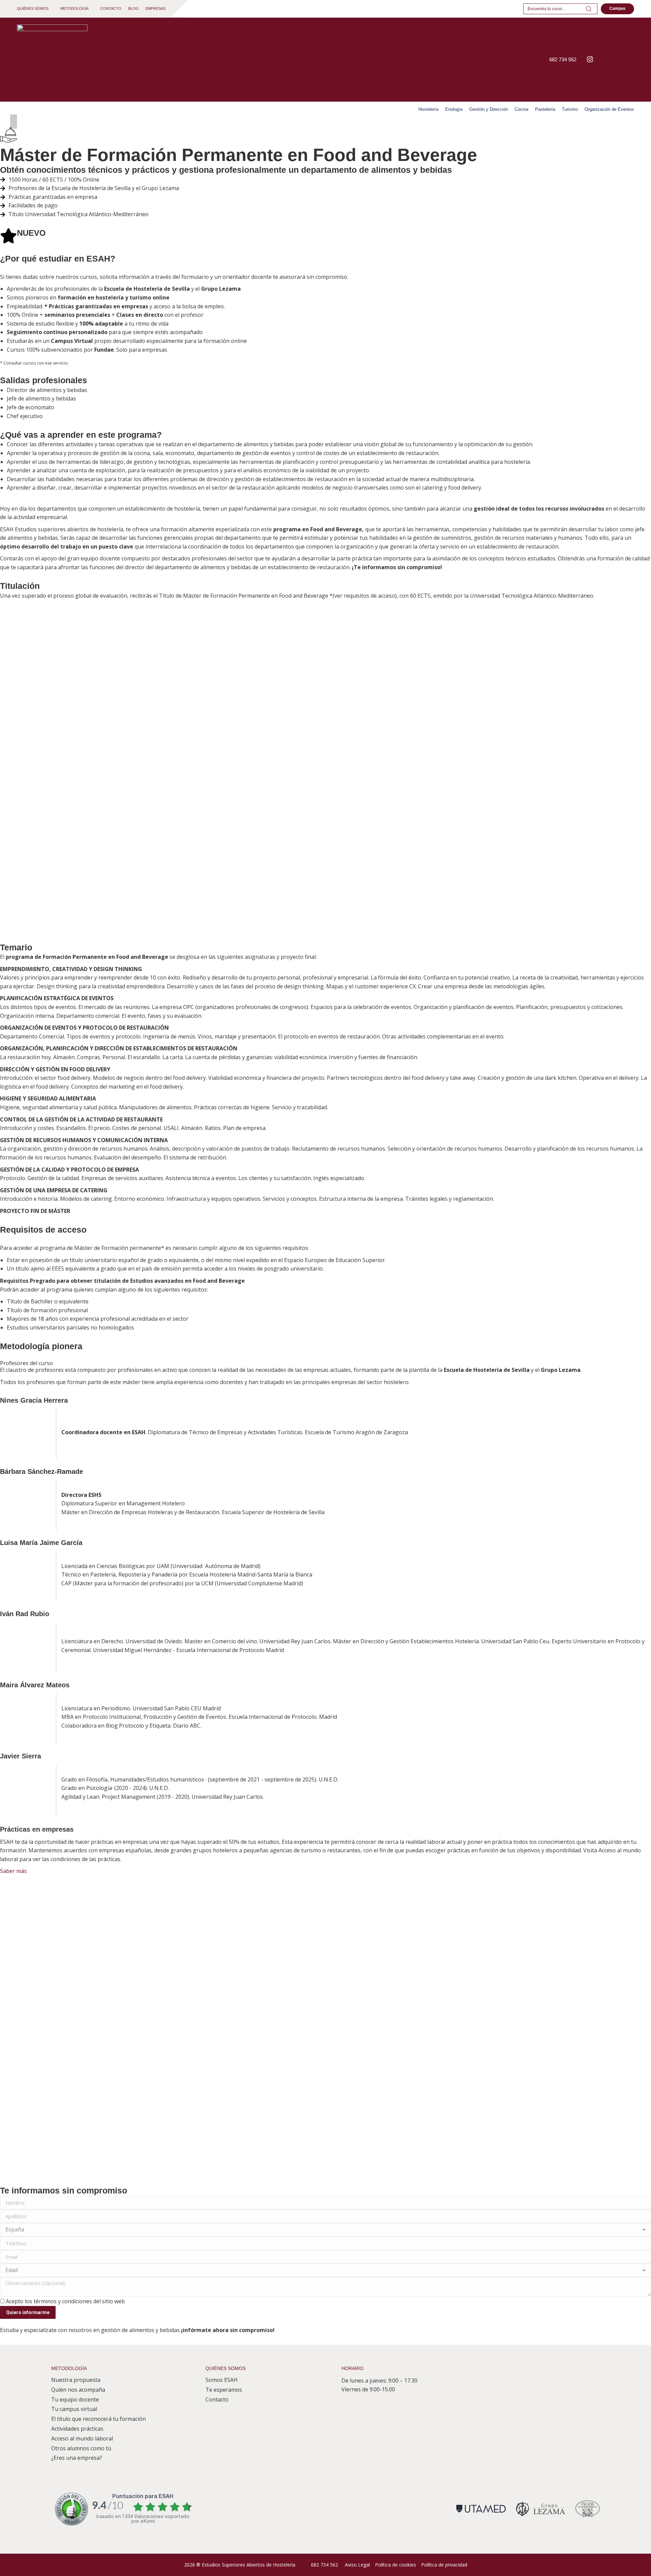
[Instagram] (590, 59)
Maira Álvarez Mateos (35, 1685)
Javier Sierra (21, 1756)
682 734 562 (563, 59)
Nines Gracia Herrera (34, 1400)
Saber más (13, 1871)
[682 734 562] (541, 60)
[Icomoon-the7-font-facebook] (601, 59)
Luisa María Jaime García (41, 1543)
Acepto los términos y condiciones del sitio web (65, 2301)
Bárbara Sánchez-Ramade (42, 1471)
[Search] (589, 9)
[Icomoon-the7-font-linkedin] (612, 59)
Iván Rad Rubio (25, 1614)
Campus (617, 8)
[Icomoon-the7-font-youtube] (623, 59)
